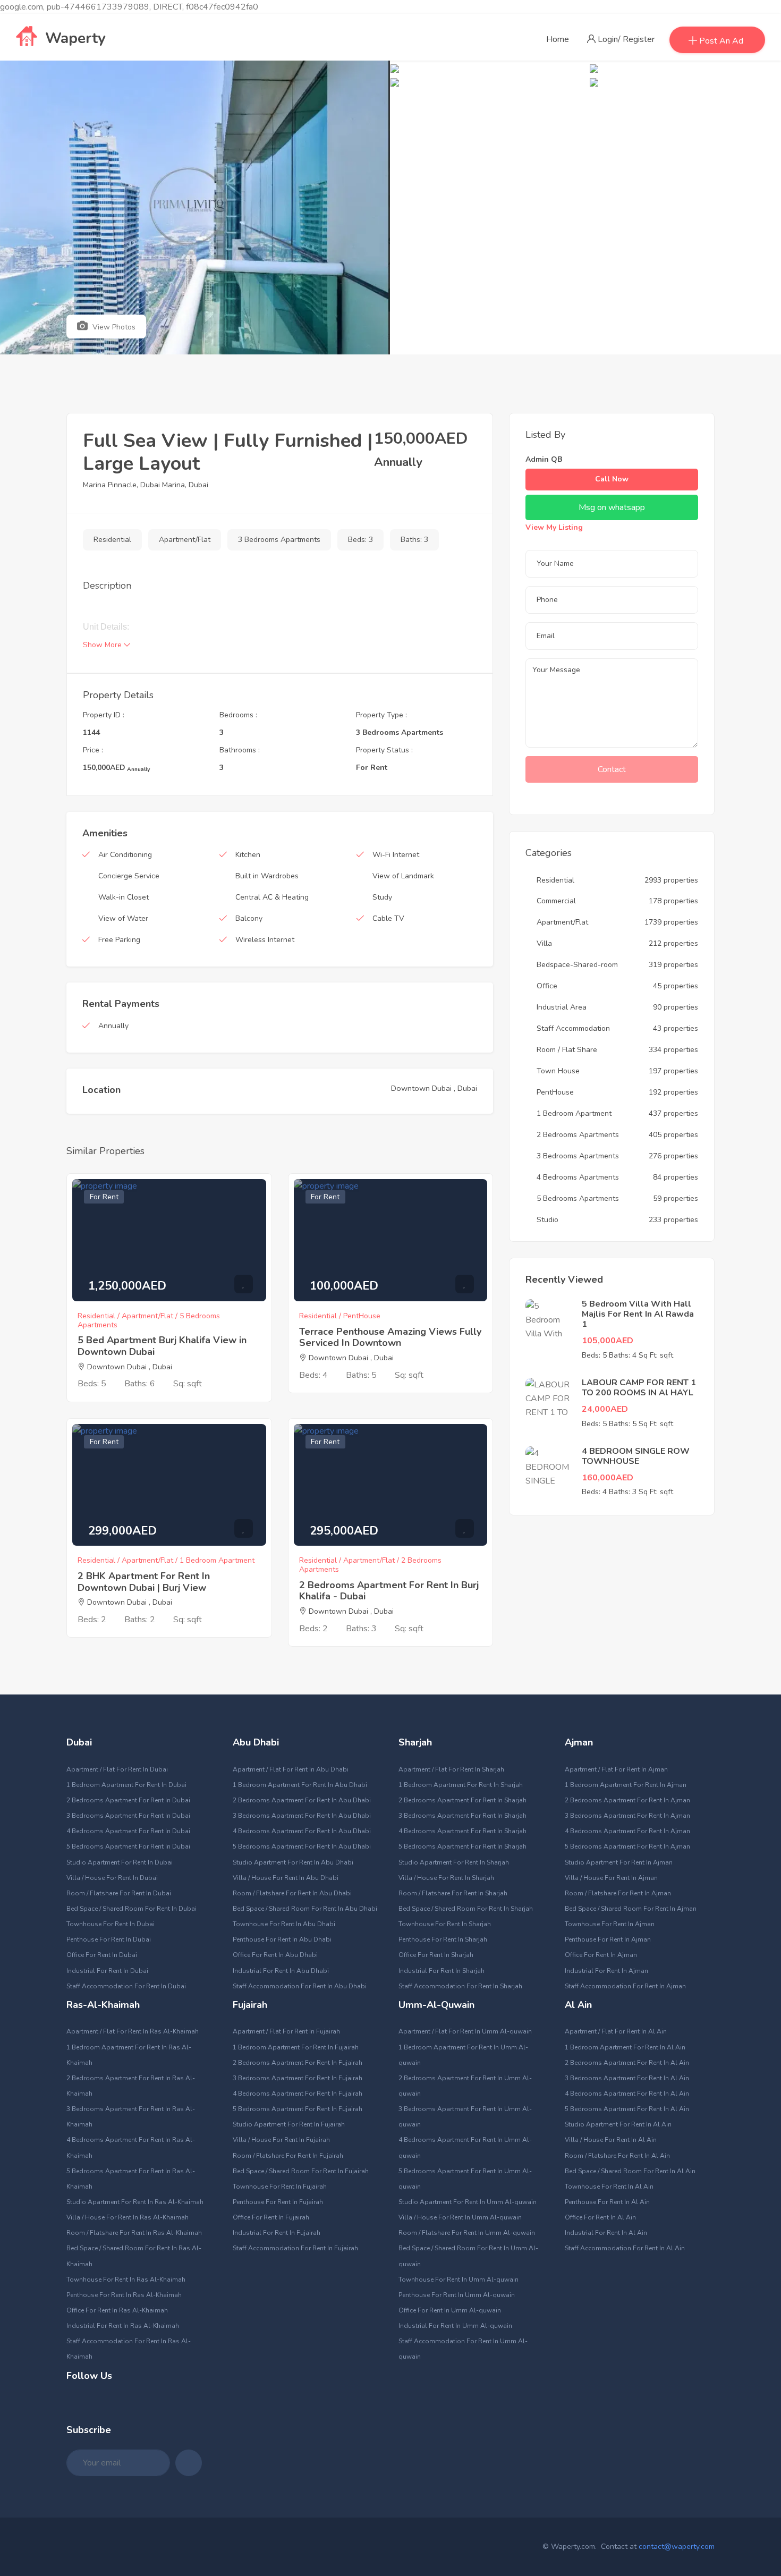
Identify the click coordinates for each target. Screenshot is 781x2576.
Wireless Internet (265, 940)
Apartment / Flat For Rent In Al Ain (616, 2031)
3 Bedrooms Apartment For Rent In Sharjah (462, 1816)
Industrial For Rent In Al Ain (606, 2233)
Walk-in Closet (124, 897)
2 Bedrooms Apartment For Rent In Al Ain (627, 2063)
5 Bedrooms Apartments (578, 1198)
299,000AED (122, 1531)
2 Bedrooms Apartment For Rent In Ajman (627, 1800)
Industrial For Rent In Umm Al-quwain (455, 2326)
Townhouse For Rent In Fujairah (280, 2187)
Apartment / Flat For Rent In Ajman (616, 1769)
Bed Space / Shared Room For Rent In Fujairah (301, 2171)
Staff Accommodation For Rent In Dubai (126, 1986)
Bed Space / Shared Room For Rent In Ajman (631, 1909)
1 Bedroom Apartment (574, 1113)
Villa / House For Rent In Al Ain (611, 2140)
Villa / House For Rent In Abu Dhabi (286, 1878)
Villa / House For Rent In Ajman (611, 1878)
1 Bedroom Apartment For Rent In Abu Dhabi (300, 1785)
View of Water (123, 918)
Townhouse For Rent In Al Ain (609, 2187)
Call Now (612, 479)
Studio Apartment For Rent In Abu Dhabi (293, 1862)
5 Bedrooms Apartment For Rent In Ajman (627, 1846)
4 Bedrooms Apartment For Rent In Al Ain (627, 2094)
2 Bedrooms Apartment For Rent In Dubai (128, 1800)
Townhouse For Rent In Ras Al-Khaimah (126, 2280)
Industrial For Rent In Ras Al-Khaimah (123, 2326)
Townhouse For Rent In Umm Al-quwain (459, 2280)
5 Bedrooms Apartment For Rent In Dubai (128, 1846)
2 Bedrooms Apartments (578, 1135)
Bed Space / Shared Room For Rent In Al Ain (630, 2171)
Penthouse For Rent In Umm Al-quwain (457, 2295)
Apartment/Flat (185, 540)
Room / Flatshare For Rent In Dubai (119, 1893)
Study (382, 897)
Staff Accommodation (573, 1028)
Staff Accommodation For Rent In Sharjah (460, 1986)
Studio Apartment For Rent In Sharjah (454, 1862)
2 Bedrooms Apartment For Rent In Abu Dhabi (302, 1800)
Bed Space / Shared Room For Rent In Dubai (131, 1909)
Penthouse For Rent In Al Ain (607, 2202)
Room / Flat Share (567, 1050)
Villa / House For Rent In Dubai (112, 1878)
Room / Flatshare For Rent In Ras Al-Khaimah (134, 2233)
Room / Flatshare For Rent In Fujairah (288, 2156)
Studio (547, 1220)
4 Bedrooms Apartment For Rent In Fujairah (298, 2094)
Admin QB (544, 459)
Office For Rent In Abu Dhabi (275, 1955)
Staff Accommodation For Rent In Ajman (625, 1986)
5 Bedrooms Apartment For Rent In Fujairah (298, 2109)
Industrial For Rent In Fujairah (277, 2233)
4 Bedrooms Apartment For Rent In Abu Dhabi (302, 1831)
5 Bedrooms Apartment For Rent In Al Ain (627, 2109)
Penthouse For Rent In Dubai (109, 1939)
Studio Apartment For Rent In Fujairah (289, 2124)
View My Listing (554, 527)
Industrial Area (562, 1007)
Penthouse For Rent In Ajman (608, 1939)
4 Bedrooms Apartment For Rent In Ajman (627, 1831)
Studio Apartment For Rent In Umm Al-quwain (468, 2202)
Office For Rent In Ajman (601, 1955)
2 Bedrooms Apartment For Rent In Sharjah (462, 1800)
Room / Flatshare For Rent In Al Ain (617, 2156)
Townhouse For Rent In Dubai (111, 1924)
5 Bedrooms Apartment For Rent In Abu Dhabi (302, 1846)
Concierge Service (129, 876)
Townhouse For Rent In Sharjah (445, 1924)
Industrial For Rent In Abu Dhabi (281, 1971)
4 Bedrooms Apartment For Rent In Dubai (128, 1831)
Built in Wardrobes (267, 876)
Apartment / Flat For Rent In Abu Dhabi (291, 1769)
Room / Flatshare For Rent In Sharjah (453, 1893)
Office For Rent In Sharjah (436, 1955)
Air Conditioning (125, 855)
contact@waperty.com (677, 2547)
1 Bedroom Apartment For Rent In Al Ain (625, 2047)
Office (547, 986)
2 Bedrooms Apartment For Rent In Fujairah (298, 2063)
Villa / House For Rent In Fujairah (281, 2140)
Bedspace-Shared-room (577, 965)
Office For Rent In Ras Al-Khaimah (117, 2310)
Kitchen (248, 855)
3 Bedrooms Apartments (279, 540)
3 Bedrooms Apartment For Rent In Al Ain (627, 2078)
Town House (558, 1071)
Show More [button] (103, 645)
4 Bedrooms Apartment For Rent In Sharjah (462, 1831)
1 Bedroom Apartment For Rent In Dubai (126, 1785)
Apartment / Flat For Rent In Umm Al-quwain (465, 2031)
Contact (612, 769)
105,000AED (608, 1341)
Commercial (556, 901)
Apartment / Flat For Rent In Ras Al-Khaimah (133, 2031)
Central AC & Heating (272, 897)
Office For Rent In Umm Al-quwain (450, 2310)
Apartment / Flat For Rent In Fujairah (286, 2031)
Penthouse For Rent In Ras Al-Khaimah (124, 2295)
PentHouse (555, 1092)
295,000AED (344, 1531)
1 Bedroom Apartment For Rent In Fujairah (296, 2047)
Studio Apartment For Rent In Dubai (120, 1862)
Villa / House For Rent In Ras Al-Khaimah (128, 2217)
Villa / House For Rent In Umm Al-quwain (460, 2217)
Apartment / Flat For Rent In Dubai (117, 1769)
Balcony (249, 918)
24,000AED (605, 1409)
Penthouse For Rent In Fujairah (278, 2202)
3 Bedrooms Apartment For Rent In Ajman (627, 1816)
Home (558, 39)
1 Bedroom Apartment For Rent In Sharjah (461, 1785)
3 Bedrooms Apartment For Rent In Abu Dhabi (302, 1816)
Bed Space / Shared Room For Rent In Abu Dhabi (305, 1909)
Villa (544, 943)
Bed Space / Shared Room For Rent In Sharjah (466, 1909)
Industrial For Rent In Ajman (606, 1971)
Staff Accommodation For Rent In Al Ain (625, 2248)
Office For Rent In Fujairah (271, 2217)
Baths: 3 (414, 540)
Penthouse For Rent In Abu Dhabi (282, 1939)
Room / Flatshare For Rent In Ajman (618, 1893)
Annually (113, 1026)
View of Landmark (403, 876)
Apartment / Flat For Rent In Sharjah (451, 1769)
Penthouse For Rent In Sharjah (443, 1939)
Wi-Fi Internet (396, 855)
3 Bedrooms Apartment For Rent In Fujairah (298, 2078)
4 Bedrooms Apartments (578, 1177)
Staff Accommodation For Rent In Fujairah (295, 2248)
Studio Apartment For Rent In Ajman (619, 1862)
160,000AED (608, 1478)
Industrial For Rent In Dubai (107, 1971)
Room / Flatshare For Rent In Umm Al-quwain (467, 2233)
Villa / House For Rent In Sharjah (446, 1878)
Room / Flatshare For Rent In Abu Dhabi (292, 1893)
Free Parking (119, 940)
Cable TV (388, 918)
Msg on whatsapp (612, 507)
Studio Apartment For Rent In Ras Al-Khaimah (135, 2202)
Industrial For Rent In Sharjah (442, 1971)
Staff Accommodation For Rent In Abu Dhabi (300, 1986)
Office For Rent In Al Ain (600, 2217)
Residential (112, 540)
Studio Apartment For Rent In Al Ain (618, 2124)
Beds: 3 (360, 540)
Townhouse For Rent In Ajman (610, 1924)
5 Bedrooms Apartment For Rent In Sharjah (462, 1846)
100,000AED (344, 1286)
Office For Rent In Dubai (102, 1955)
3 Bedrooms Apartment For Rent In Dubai (128, 1816)
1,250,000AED (127, 1286)
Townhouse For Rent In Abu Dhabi (284, 1924)
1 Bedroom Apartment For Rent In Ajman (626, 1785)
